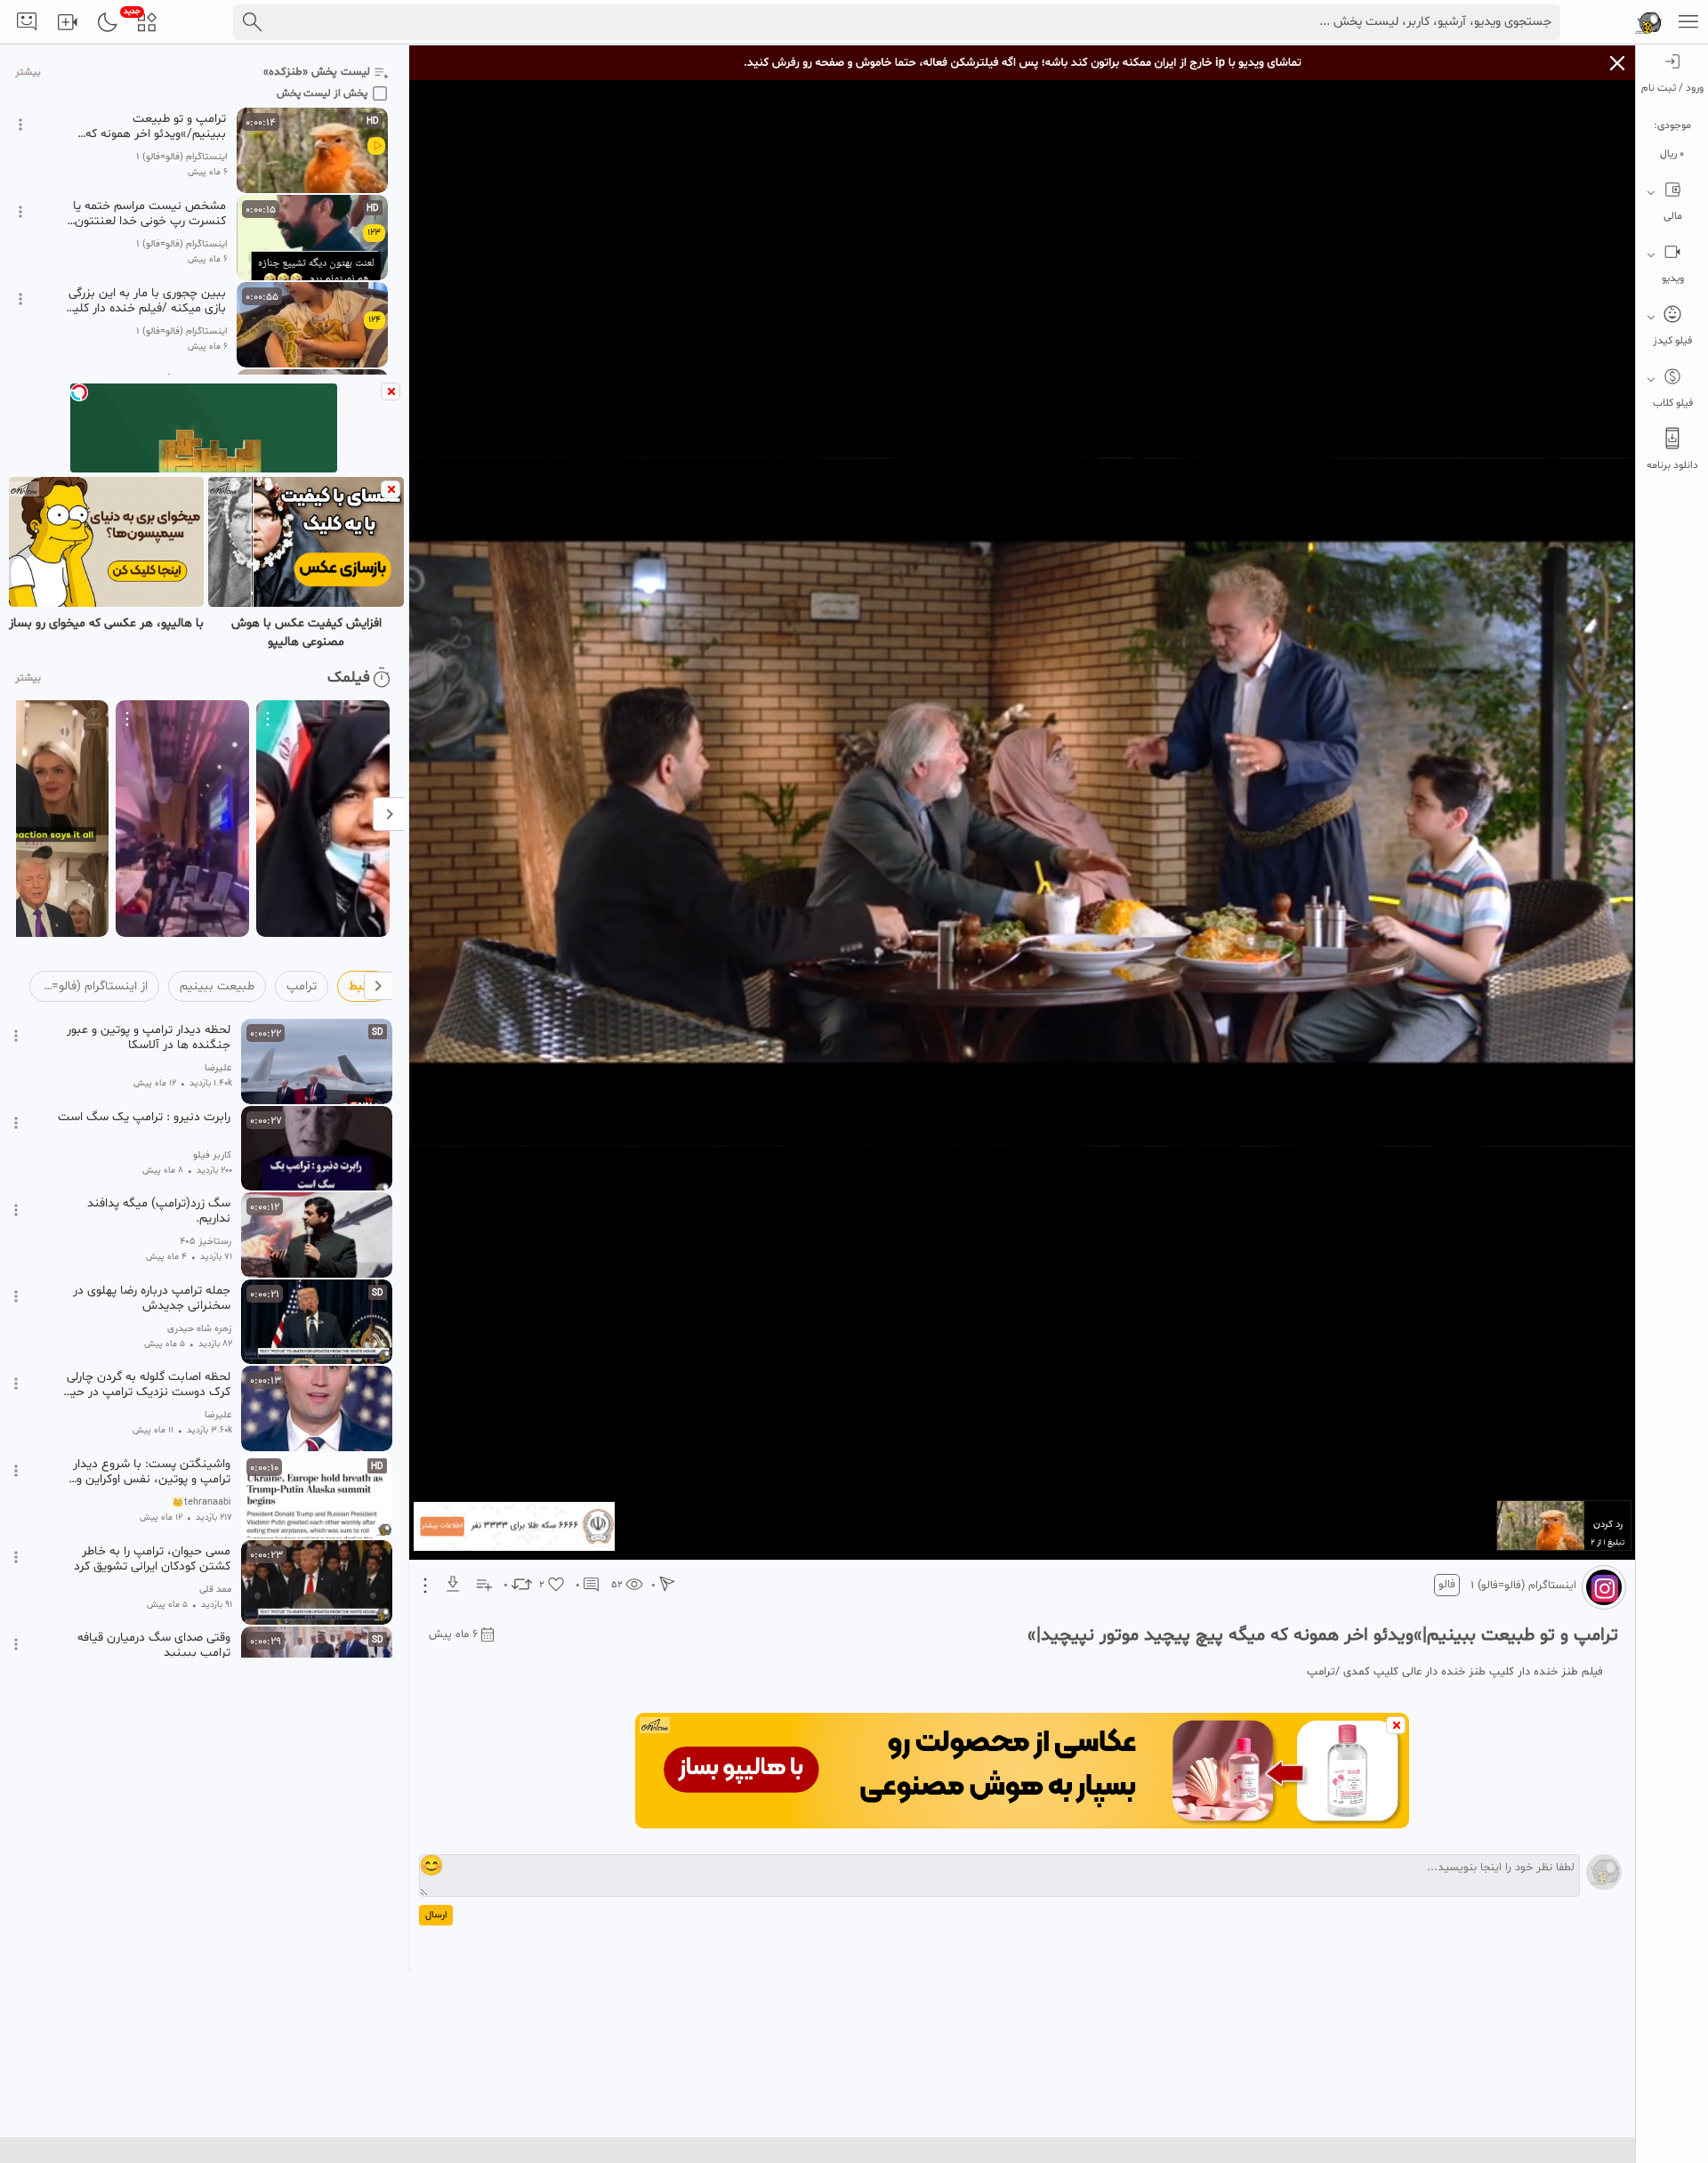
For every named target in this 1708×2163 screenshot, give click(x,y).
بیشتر (28, 73)
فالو (1447, 1585)
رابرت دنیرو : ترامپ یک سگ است (144, 1118)
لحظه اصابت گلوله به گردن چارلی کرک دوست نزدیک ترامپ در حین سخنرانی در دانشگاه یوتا (146, 1384)
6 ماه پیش (453, 1634)
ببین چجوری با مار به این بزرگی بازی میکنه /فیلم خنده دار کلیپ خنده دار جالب (144, 301)
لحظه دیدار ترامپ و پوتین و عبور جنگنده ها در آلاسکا (149, 1037)
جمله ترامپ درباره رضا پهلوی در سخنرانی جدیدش (152, 1298)
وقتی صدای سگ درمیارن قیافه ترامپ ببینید (154, 1645)
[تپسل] (79, 392)
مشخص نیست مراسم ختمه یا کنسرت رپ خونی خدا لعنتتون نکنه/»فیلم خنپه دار (149, 214)
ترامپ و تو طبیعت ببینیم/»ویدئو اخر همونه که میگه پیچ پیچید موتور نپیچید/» (146, 126)
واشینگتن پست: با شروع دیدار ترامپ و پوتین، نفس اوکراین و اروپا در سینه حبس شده (152, 1472)
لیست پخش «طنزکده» (317, 72)
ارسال (436, 1915)
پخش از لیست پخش (322, 93)
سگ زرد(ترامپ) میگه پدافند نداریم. (159, 1211)
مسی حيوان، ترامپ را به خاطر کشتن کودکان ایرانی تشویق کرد (152, 1559)
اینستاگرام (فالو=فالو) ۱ (1523, 1586)
